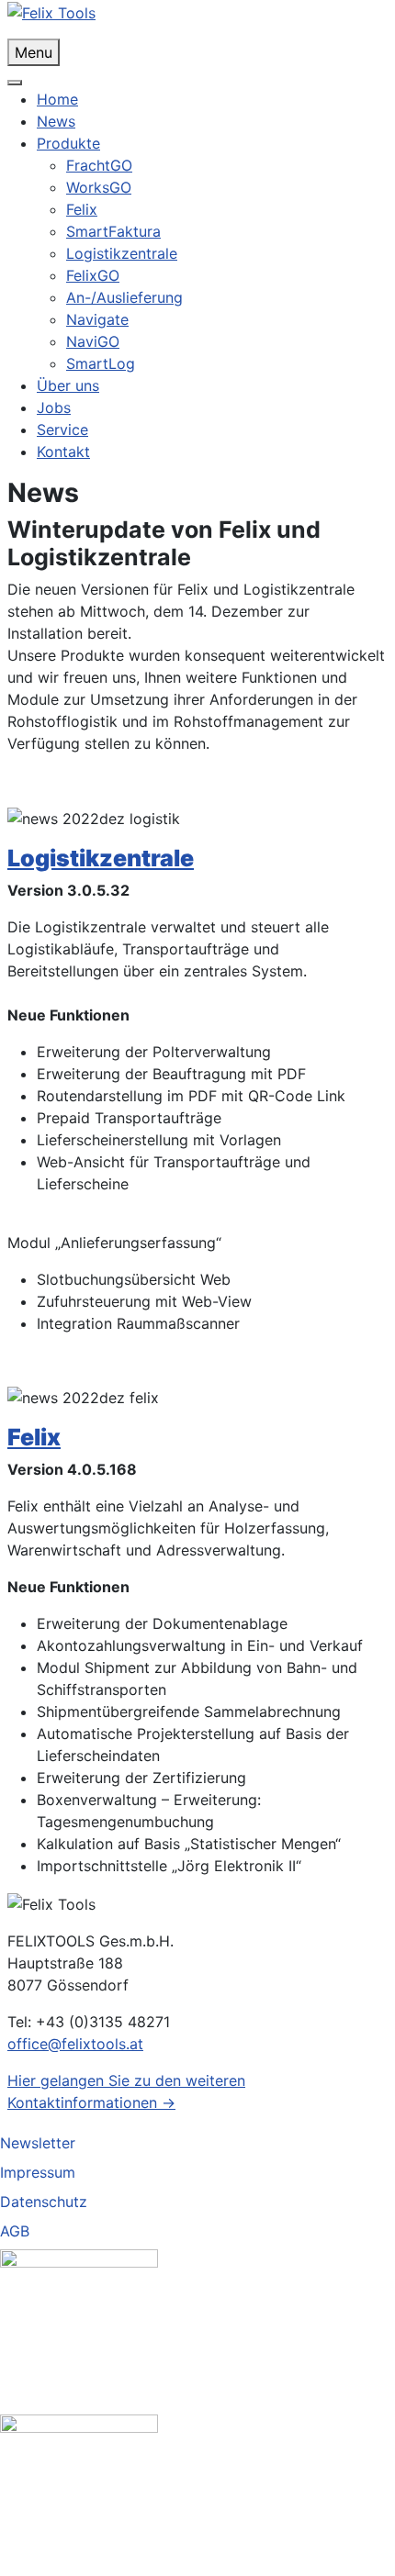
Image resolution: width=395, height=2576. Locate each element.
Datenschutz (44, 2202)
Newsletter (38, 2143)
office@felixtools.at (75, 2044)
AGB (15, 2231)
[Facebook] (79, 2326)
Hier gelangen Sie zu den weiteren (126, 2080)
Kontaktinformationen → (91, 2102)
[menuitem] (57, 99)
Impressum (38, 2172)
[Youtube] (79, 2492)
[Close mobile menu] (15, 83)
